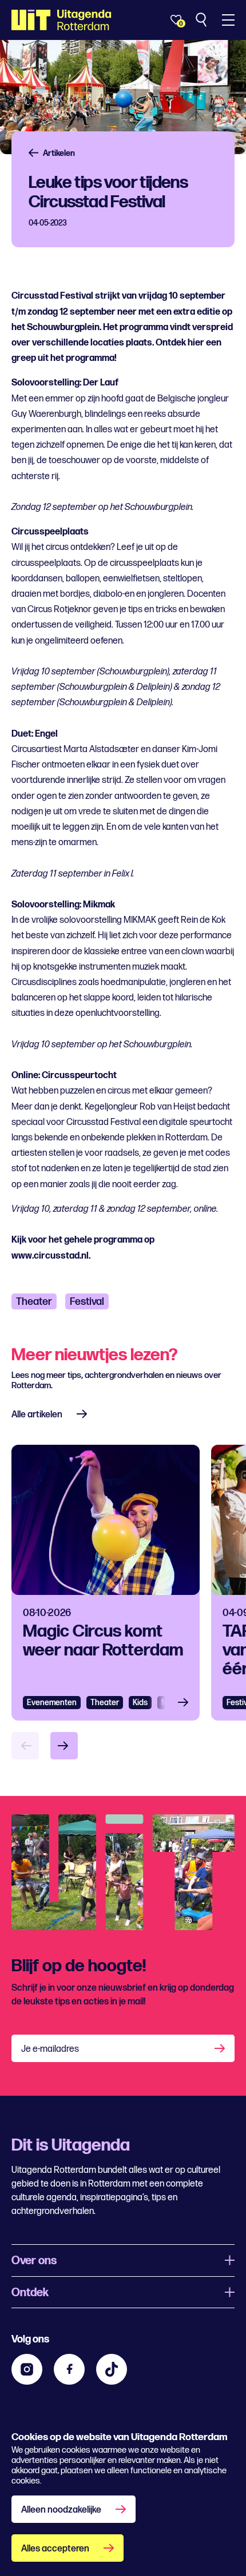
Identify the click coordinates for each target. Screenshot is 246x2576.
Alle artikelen (37, 1415)
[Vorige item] (25, 1746)
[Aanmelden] (221, 2048)
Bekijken (187, 1703)
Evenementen (52, 1703)
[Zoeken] (202, 20)
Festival (87, 1302)
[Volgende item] (64, 1746)
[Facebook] (69, 2369)
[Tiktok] (112, 2369)
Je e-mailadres (50, 2049)
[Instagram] (27, 2369)
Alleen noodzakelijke (61, 2510)
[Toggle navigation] (228, 20)
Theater (34, 1302)
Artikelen (59, 153)
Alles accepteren (55, 2549)
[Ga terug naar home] (61, 20)
